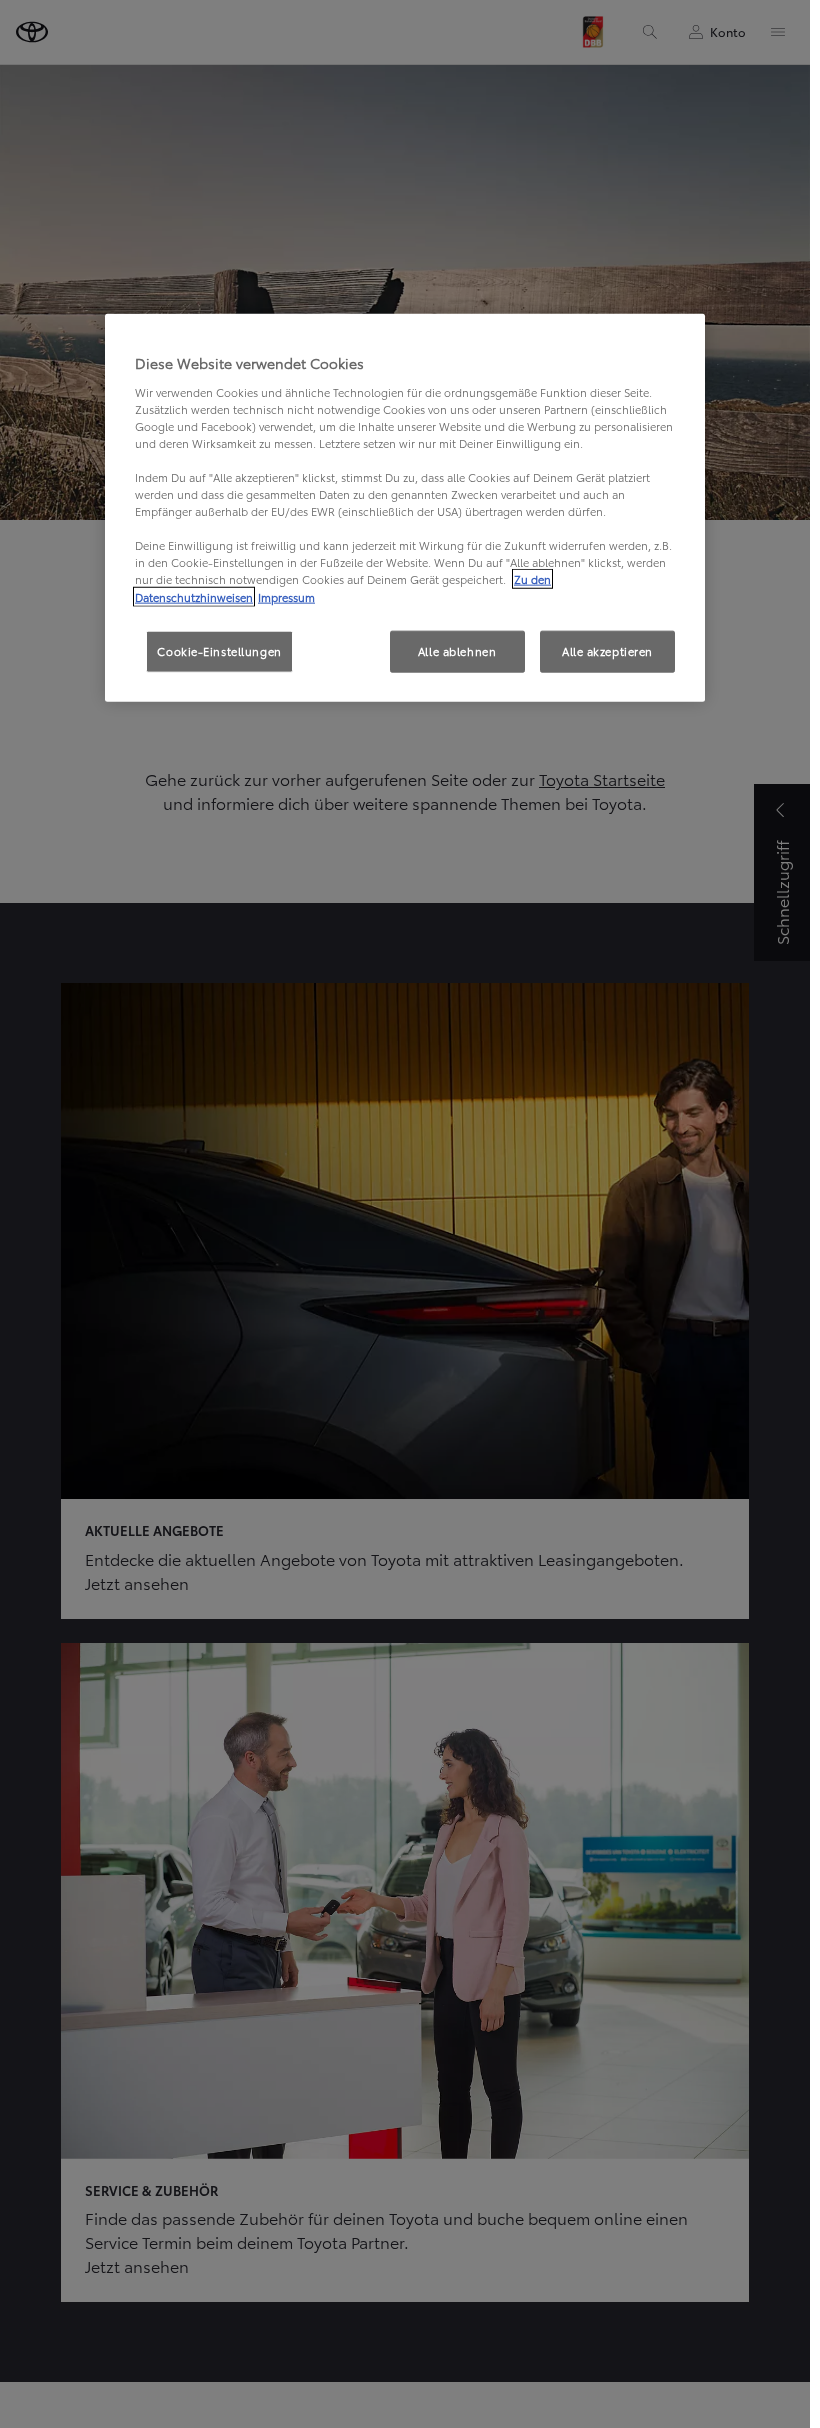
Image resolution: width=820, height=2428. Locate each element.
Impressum (286, 596)
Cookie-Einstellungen (219, 650)
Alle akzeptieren (607, 650)
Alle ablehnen (457, 650)
